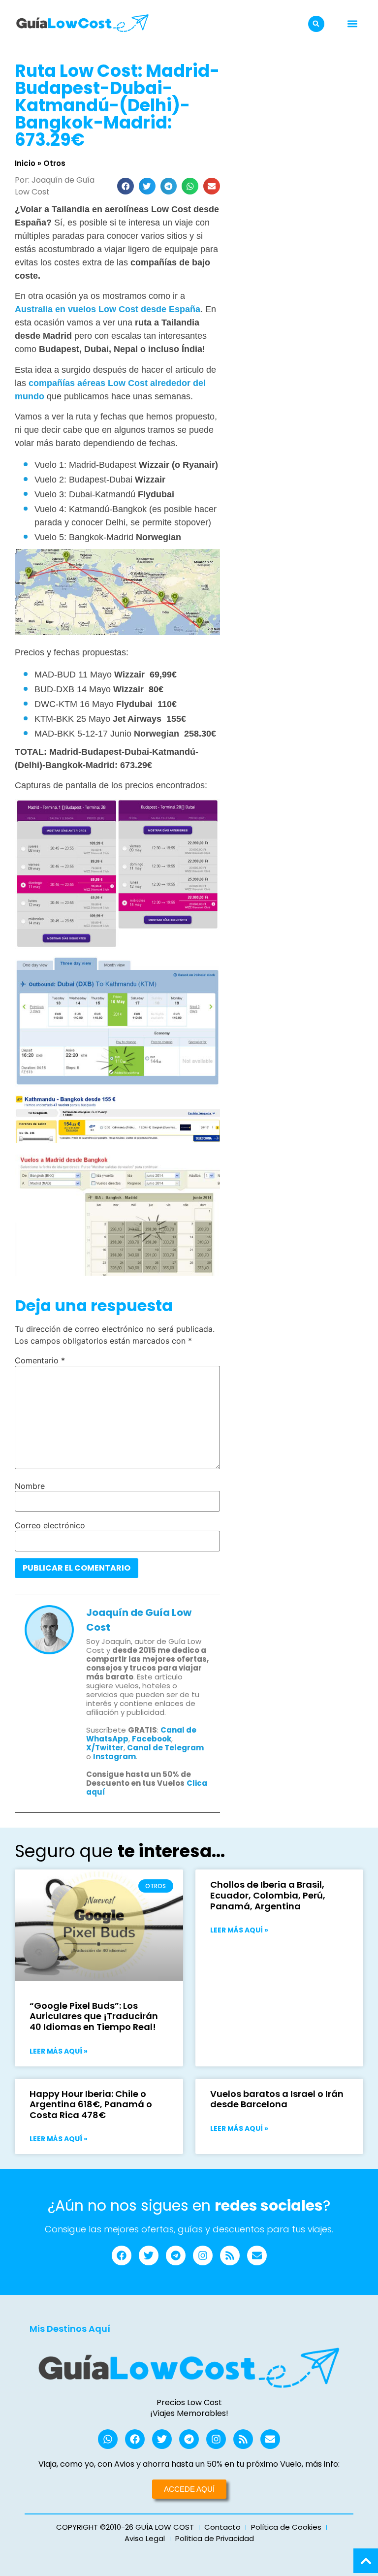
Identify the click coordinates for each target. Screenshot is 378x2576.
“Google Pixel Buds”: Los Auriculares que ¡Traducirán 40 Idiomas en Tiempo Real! (94, 2016)
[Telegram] (176, 2255)
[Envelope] (257, 2255)
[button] (316, 24)
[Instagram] (203, 2255)
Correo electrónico (50, 1525)
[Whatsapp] (108, 2439)
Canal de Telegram (165, 1748)
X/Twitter (105, 1748)
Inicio (25, 163)
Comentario (40, 1360)
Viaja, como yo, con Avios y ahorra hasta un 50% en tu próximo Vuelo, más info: (189, 2464)
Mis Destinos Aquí (70, 2329)
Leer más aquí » (59, 2051)
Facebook (152, 1739)
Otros (54, 163)
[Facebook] (122, 2255)
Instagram (114, 1756)
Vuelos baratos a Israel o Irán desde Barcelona (277, 2099)
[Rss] (230, 2255)
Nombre (30, 1486)
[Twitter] (149, 2255)
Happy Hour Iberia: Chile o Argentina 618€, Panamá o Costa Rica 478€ (91, 2104)
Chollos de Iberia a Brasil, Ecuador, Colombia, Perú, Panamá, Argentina (268, 1895)
